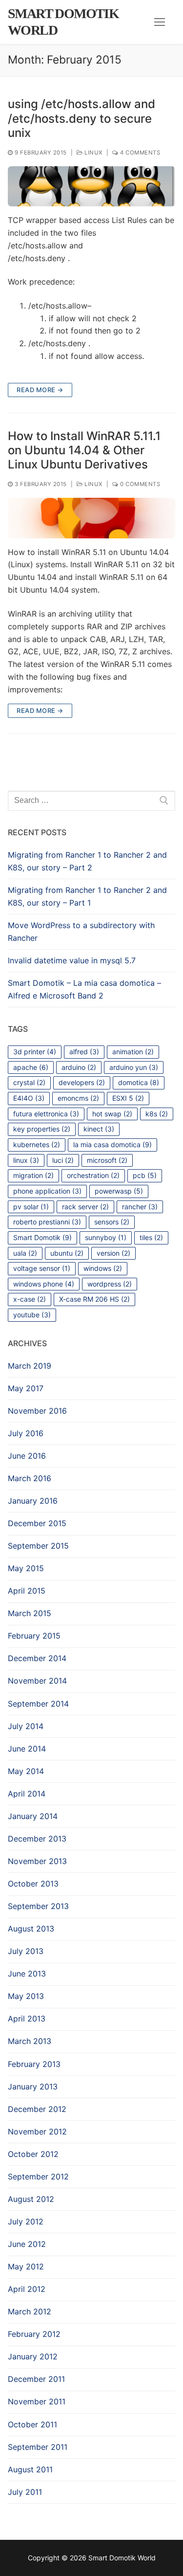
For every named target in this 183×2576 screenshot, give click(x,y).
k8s (157, 1114)
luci (63, 1160)
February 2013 (34, 2064)
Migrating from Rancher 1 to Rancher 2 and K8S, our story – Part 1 (87, 896)
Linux (93, 153)
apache (31, 1067)
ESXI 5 (128, 1098)
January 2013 (33, 2087)
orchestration (93, 1175)
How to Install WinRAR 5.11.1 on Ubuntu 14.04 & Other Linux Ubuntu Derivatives (84, 450)
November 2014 (37, 1681)
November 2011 (37, 2401)
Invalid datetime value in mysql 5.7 (72, 960)
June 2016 (27, 1456)
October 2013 (33, 1884)
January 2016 (33, 1501)
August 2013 (31, 1929)
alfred (84, 1052)
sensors (112, 1222)
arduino (79, 1067)
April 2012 (27, 2289)
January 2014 (33, 1816)
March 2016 (30, 1478)
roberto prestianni (47, 1222)
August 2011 (30, 2469)
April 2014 (27, 1794)
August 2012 (31, 2199)
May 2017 (26, 1388)
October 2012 (33, 2154)
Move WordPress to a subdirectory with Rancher (81, 932)
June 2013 (27, 1974)
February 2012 (34, 2334)
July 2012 (26, 2221)
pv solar (31, 1207)
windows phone (44, 1284)
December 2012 (37, 2109)
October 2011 (32, 2424)
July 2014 (26, 1726)
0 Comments (139, 484)
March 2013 (30, 2041)
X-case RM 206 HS (94, 1299)
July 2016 (26, 1433)
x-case (30, 1299)
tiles (151, 1237)
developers (82, 1082)
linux (26, 1160)
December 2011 (36, 2379)
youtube (32, 1315)
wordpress (110, 1284)
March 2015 (30, 1613)
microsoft (107, 1160)
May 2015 (26, 1568)
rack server (85, 1207)
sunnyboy (106, 1237)
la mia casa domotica (112, 1144)
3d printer (35, 1052)
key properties (42, 1129)
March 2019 (30, 1366)
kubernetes (37, 1144)
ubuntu (67, 1253)
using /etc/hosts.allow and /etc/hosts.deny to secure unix (81, 118)
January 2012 (33, 2356)
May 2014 (26, 1771)
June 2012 (27, 2244)
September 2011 (38, 2447)
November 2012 (37, 2132)
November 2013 (37, 1861)
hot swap (112, 1114)
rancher (140, 1207)
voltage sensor (42, 1268)
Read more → (40, 390)
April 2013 (27, 2019)
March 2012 (30, 2311)
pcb (145, 1175)
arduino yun (134, 1067)
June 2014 (27, 1749)
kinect (99, 1129)
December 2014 (37, 1658)
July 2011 (25, 2492)
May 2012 (26, 2266)
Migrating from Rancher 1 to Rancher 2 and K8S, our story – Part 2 (87, 861)
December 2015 (37, 1523)
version (113, 1253)
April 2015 (27, 1591)
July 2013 (26, 1951)
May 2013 (26, 1996)
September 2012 (38, 2176)
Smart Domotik (42, 1237)
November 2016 (37, 1411)
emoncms (78, 1098)
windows (103, 1268)
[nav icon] (160, 22)
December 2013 (37, 1839)
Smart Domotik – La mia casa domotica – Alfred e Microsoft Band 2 (84, 989)
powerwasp (119, 1191)
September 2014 (38, 1704)
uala (25, 1253)
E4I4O (29, 1098)
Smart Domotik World (63, 22)
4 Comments (139, 153)
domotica (139, 1082)
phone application (47, 1191)
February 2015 (34, 1636)
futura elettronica (46, 1114)
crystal (29, 1082)
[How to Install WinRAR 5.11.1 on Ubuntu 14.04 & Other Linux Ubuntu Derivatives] (91, 518)
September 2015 (38, 1546)
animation (133, 1052)
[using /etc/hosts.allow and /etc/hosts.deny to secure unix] (91, 186)
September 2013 (38, 1906)
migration (33, 1175)
